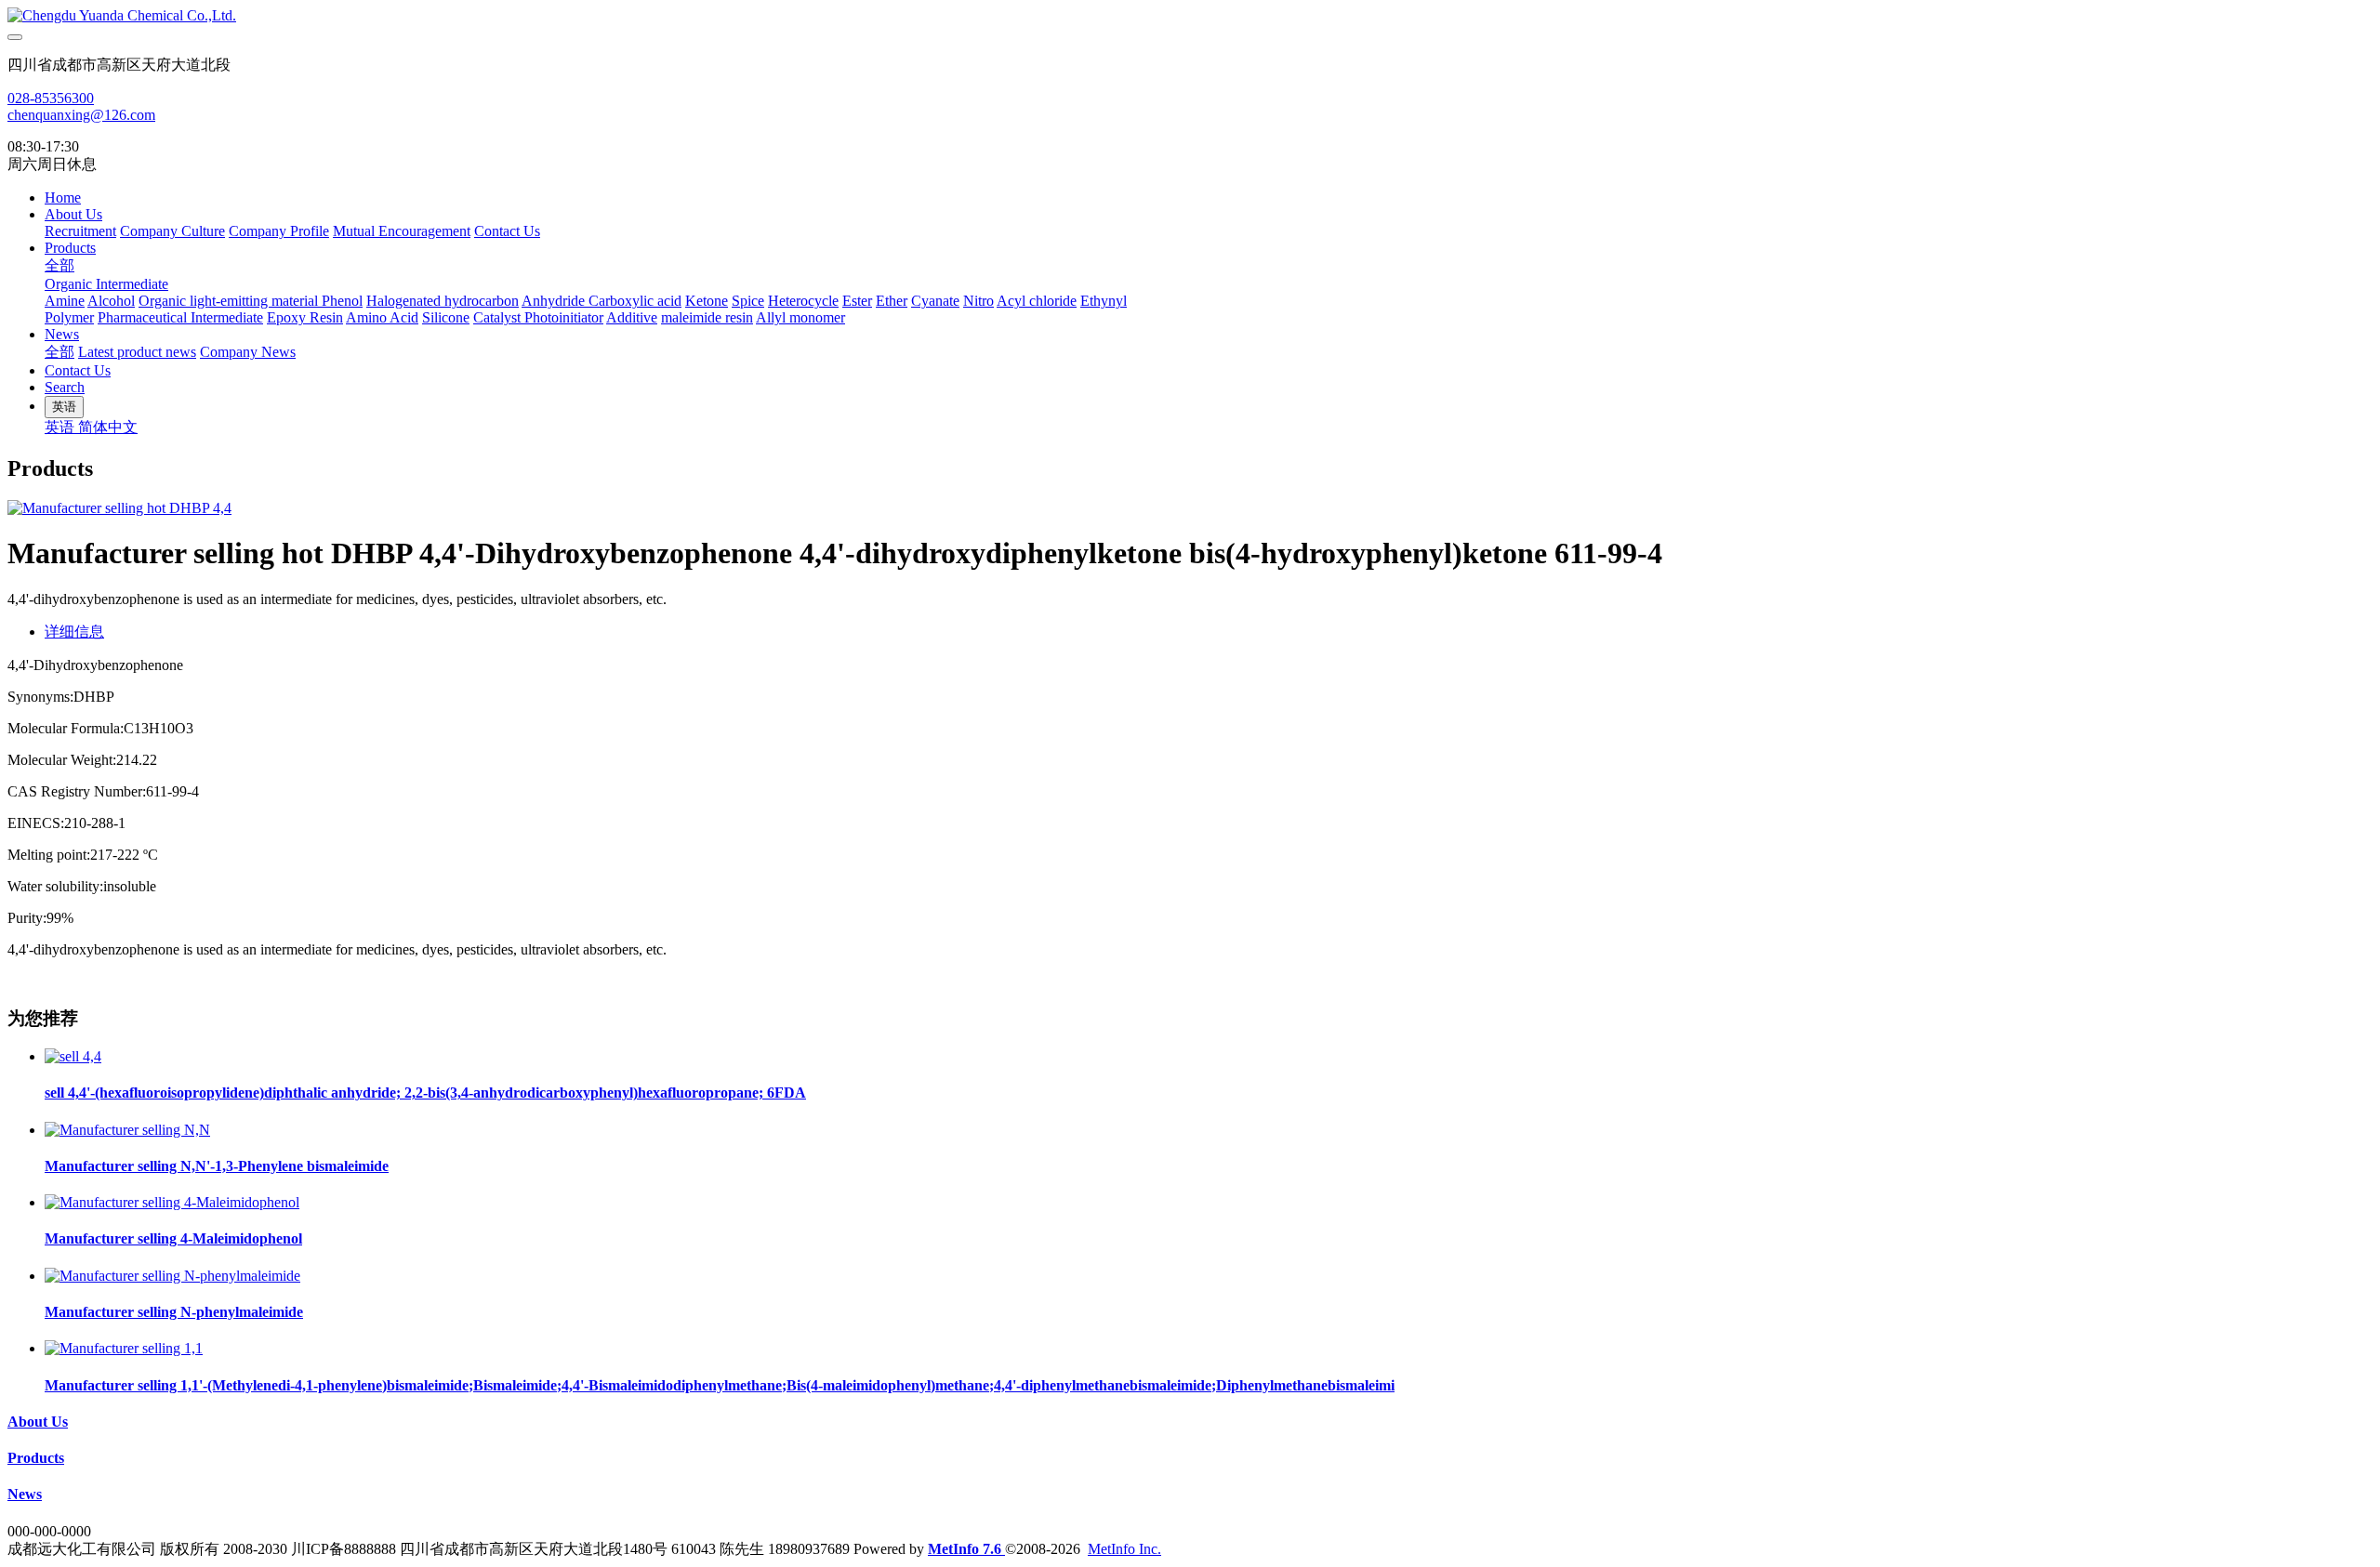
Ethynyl (1104, 301)
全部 (59, 265)
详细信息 (74, 632)
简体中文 (108, 427)
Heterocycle (803, 301)
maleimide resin (707, 317)
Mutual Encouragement (402, 231)
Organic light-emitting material (230, 301)
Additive (632, 317)
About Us (73, 214)
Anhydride (555, 301)
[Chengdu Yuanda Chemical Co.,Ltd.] (1190, 16)
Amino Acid (382, 317)
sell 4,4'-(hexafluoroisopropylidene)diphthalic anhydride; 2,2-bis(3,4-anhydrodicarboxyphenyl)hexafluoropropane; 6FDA (425, 1093)
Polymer (69, 317)
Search (65, 387)
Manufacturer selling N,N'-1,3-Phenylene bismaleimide (217, 1166)
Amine (65, 301)
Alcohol (111, 301)
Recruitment (80, 231)
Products (70, 248)
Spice (748, 301)
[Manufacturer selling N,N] (127, 1130)
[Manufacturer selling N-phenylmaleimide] (172, 1276)
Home (63, 198)
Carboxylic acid (635, 301)
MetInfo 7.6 (965, 1549)
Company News (248, 352)
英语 (61, 427)
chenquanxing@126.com (81, 115)
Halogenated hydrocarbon (443, 301)
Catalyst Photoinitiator (538, 317)
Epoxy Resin (305, 317)
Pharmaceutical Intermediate (180, 317)
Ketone (707, 301)
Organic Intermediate (106, 284)
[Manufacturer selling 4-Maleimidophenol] (172, 1202)
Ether (892, 301)
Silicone (446, 317)
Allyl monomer (800, 317)
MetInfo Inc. (1124, 1549)
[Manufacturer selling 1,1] (124, 1348)
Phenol (342, 301)
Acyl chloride (1037, 301)
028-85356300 (51, 98)
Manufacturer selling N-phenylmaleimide (174, 1312)
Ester (857, 301)
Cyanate (935, 301)
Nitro (978, 301)
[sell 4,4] (73, 1056)
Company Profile (279, 231)
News (62, 334)
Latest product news (137, 352)
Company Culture (172, 231)
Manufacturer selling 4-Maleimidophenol (173, 1238)
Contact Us (507, 231)
